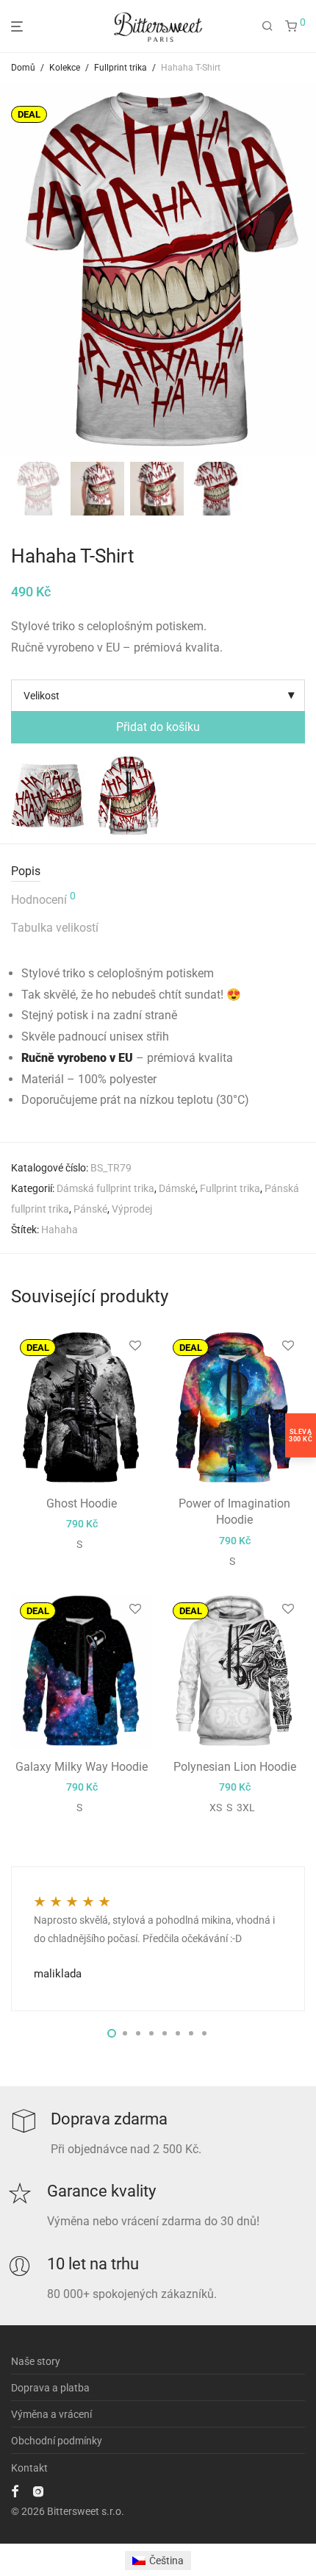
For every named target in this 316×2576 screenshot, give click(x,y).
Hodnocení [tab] (43, 899)
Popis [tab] (26, 871)
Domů (23, 68)
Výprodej (132, 1209)
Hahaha (60, 1230)
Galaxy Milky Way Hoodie (82, 1767)
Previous (14, 270)
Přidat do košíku (158, 727)
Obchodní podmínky (57, 2441)
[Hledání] (267, 26)
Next (302, 270)
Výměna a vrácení (51, 2414)
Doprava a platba (50, 2388)
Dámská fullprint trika (105, 1188)
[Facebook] (15, 2491)
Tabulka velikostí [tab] (55, 928)
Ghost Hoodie (82, 1503)
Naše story (36, 2361)
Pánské (90, 1209)
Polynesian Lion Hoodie (235, 1767)
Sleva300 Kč (301, 1435)
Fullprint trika (121, 68)
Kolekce (65, 68)
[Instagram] (38, 2491)
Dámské (177, 1188)
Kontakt (29, 2468)
